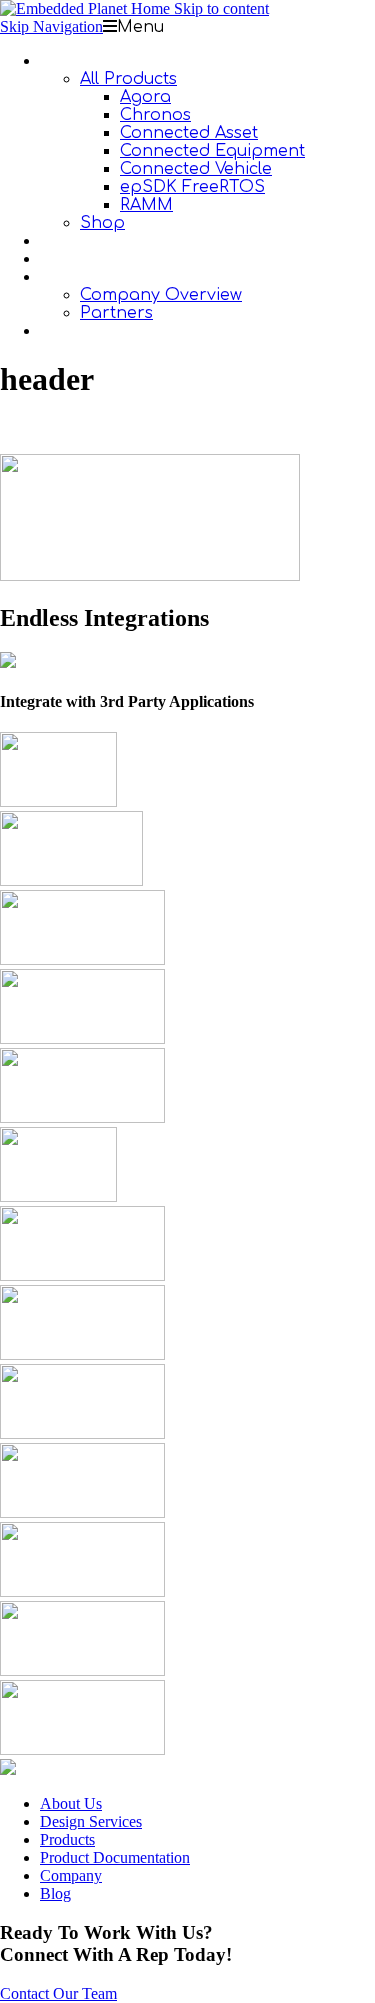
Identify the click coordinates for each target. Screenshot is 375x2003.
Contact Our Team (58, 1993)
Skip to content (221, 8)
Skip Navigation (51, 26)
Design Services (91, 1821)
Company (71, 1875)
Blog (55, 1893)
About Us (71, 1803)
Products (67, 1839)
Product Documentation (115, 1857)
